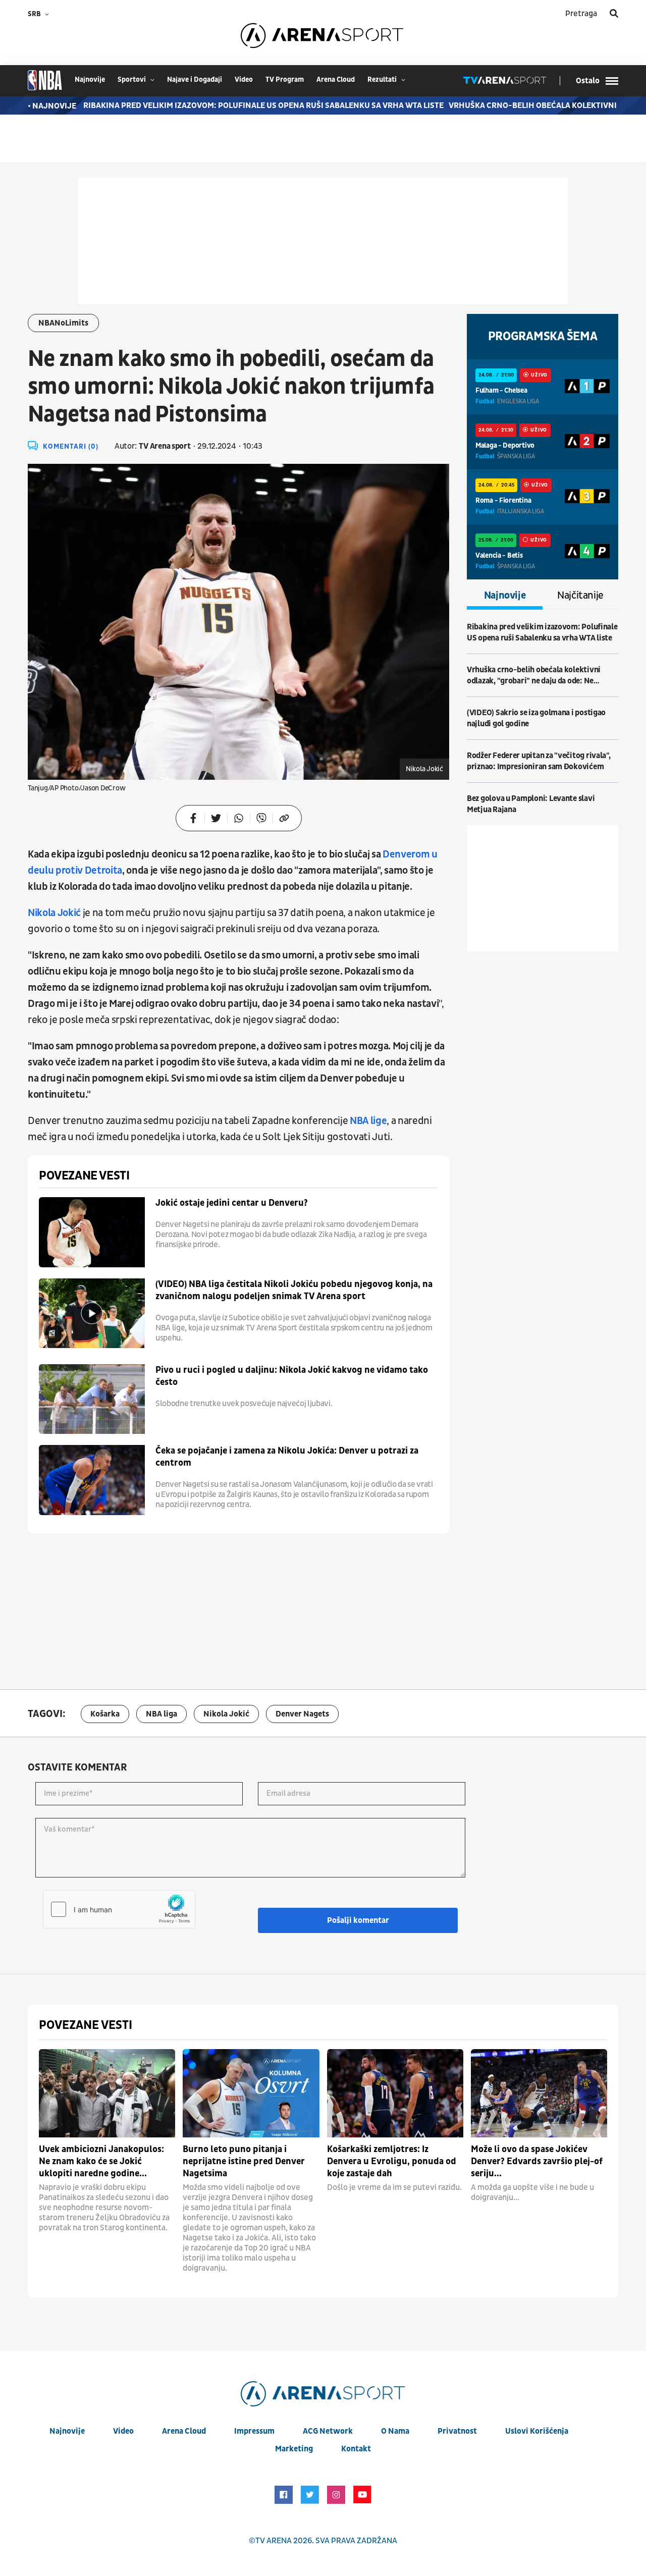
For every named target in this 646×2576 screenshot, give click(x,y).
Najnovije (505, 596)
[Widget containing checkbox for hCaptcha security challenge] (119, 1909)
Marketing (294, 2449)
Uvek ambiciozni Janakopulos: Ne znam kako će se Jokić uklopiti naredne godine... (101, 2161)
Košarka (105, 1714)
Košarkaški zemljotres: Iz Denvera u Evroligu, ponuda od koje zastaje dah (392, 2161)
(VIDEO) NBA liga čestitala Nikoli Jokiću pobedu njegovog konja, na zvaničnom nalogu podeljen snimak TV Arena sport (294, 1290)
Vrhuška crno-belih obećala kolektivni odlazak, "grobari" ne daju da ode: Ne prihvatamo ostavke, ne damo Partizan (534, 676)
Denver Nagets (302, 1714)
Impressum (254, 2431)
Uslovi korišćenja (537, 2431)
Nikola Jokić (54, 913)
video (244, 79)
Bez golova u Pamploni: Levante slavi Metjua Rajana (531, 804)
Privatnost (457, 2431)
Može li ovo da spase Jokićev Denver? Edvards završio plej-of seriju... (537, 2161)
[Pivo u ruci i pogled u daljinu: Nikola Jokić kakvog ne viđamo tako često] (92, 1399)
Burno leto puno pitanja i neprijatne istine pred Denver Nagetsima (244, 2161)
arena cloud (336, 79)
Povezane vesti (84, 1176)
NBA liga (161, 1714)
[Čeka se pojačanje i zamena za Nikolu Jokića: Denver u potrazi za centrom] (92, 1480)
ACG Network (328, 2431)
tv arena (274, 2541)
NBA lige (368, 1121)
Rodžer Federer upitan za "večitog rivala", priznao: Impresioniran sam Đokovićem (539, 761)
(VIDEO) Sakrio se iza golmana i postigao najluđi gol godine (536, 718)
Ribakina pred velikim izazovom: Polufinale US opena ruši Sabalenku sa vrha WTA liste (234, 105)
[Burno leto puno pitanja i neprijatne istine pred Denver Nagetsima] (251, 2093)
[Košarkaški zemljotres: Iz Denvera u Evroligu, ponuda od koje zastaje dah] (395, 2093)
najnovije (90, 79)
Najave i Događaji (195, 79)
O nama (395, 2431)
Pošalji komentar (358, 1920)
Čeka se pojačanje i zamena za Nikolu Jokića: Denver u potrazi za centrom (287, 1457)
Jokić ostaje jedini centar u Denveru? (232, 1203)
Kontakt (356, 2449)
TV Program (285, 79)
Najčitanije (580, 596)
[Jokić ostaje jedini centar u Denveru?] (92, 1232)
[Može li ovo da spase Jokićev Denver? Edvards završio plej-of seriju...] (539, 2093)
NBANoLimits (63, 323)
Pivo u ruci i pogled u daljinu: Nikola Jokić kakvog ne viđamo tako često (292, 1376)
